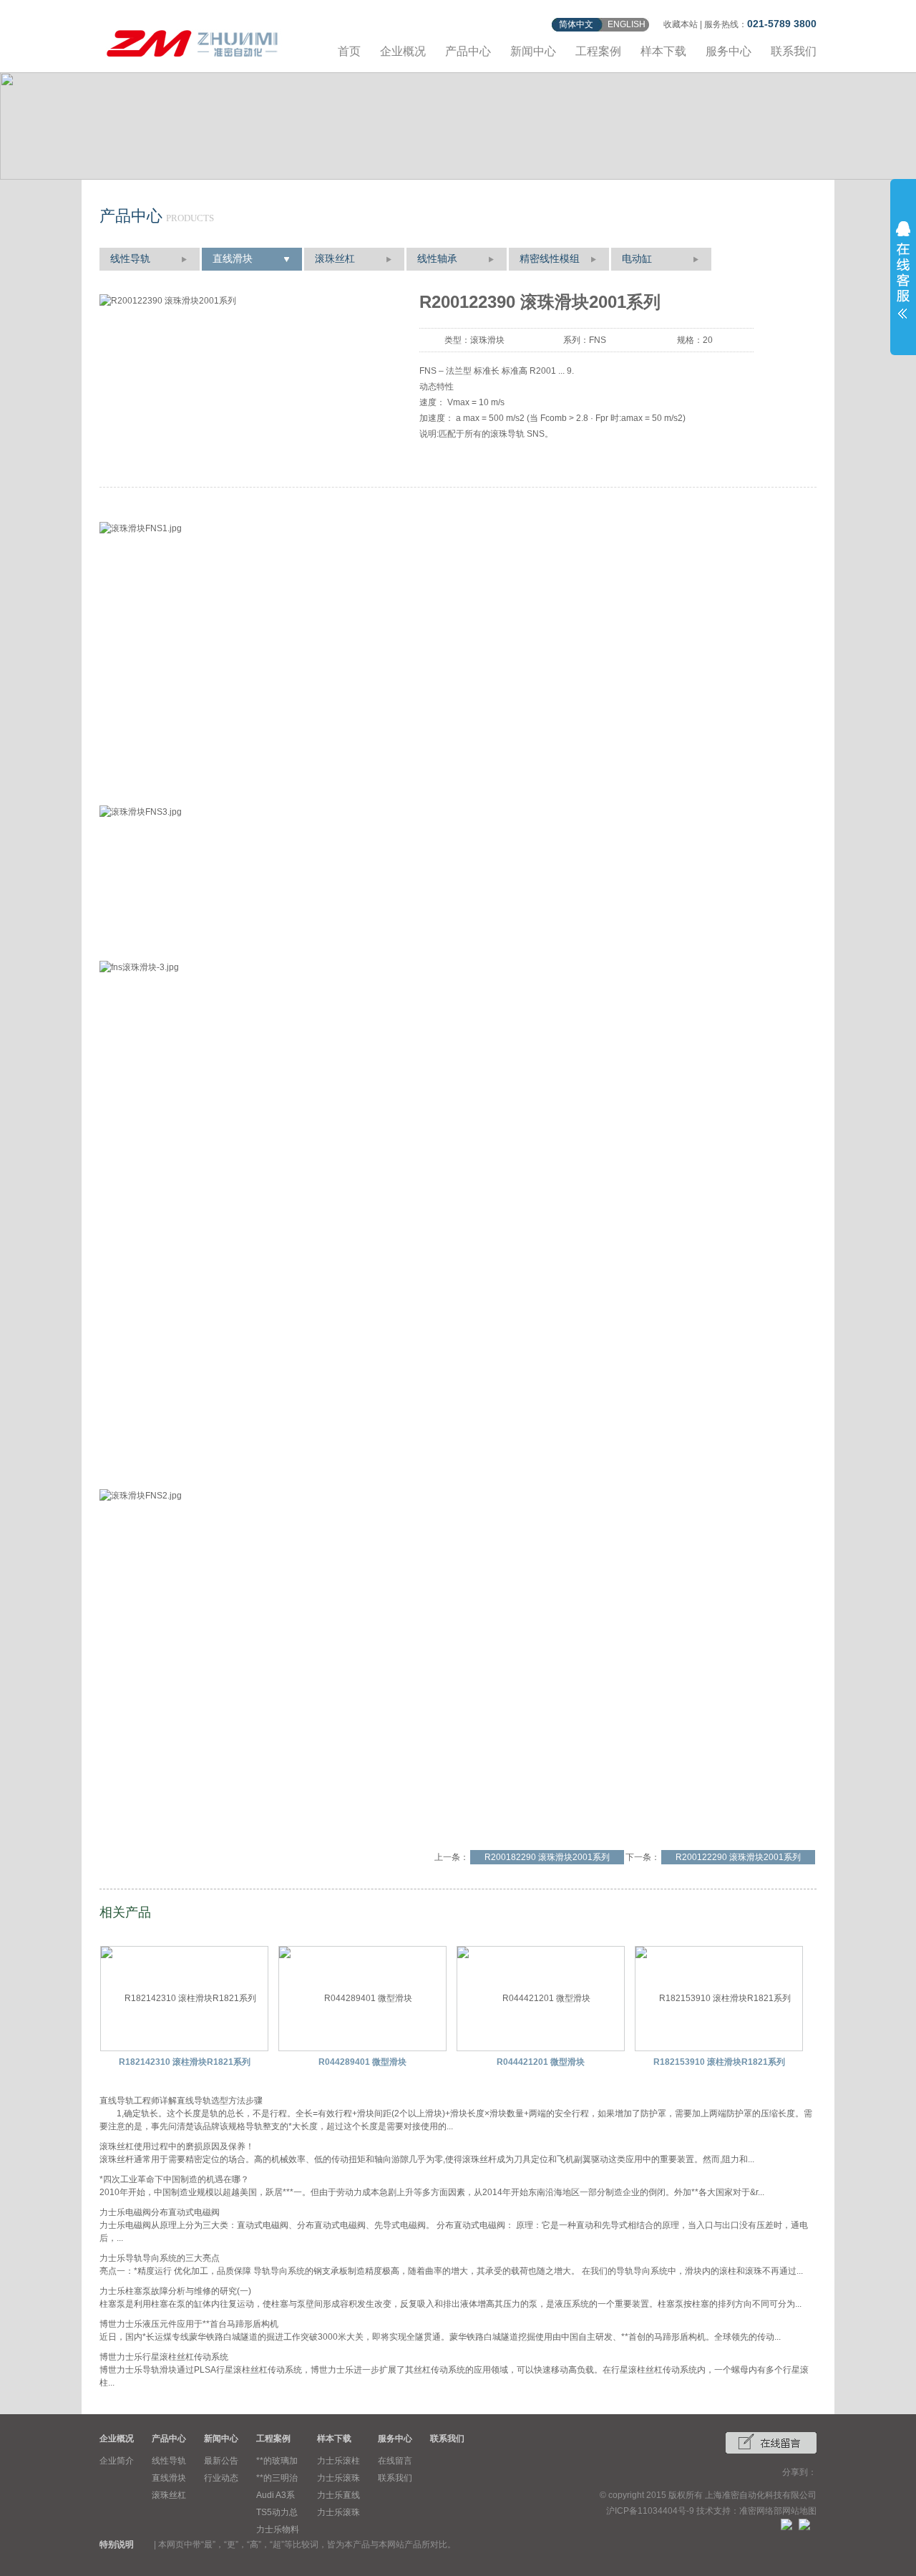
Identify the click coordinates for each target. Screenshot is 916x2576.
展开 (903, 270)
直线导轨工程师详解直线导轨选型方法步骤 (181, 2101)
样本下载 (663, 51)
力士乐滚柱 (338, 2461)
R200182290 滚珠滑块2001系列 (547, 1857)
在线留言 (395, 2461)
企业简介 (117, 2461)
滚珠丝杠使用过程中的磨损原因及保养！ (177, 2146)
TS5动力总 (277, 2512)
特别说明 (117, 2544)
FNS (598, 340)
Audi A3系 (276, 2495)
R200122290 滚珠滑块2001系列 (738, 1857)
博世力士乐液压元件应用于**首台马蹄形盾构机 (189, 2324)
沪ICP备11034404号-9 (650, 2511)
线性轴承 (437, 259)
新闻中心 (533, 51)
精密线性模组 (550, 259)
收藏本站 (681, 24)
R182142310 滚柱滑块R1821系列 (185, 2062)
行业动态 (221, 2478)
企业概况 (403, 51)
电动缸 (637, 259)
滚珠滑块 (487, 340)
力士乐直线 (338, 2495)
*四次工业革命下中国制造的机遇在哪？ (174, 2179)
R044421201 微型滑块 (541, 2062)
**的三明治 (277, 2478)
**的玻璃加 (277, 2461)
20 (708, 340)
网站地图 (799, 2511)
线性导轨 (130, 259)
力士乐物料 (278, 2529)
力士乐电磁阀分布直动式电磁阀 (160, 2212)
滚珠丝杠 (335, 259)
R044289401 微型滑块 (362, 2062)
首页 (349, 51)
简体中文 (576, 24)
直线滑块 (233, 259)
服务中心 (729, 51)
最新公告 (221, 2461)
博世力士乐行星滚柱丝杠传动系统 (164, 2357)
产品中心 (468, 51)
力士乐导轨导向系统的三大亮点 (160, 2258)
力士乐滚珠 (338, 2478)
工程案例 (598, 51)
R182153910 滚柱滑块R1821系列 (719, 2062)
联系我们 (794, 51)
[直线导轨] (193, 41)
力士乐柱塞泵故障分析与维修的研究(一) (175, 2291)
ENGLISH (627, 24)
